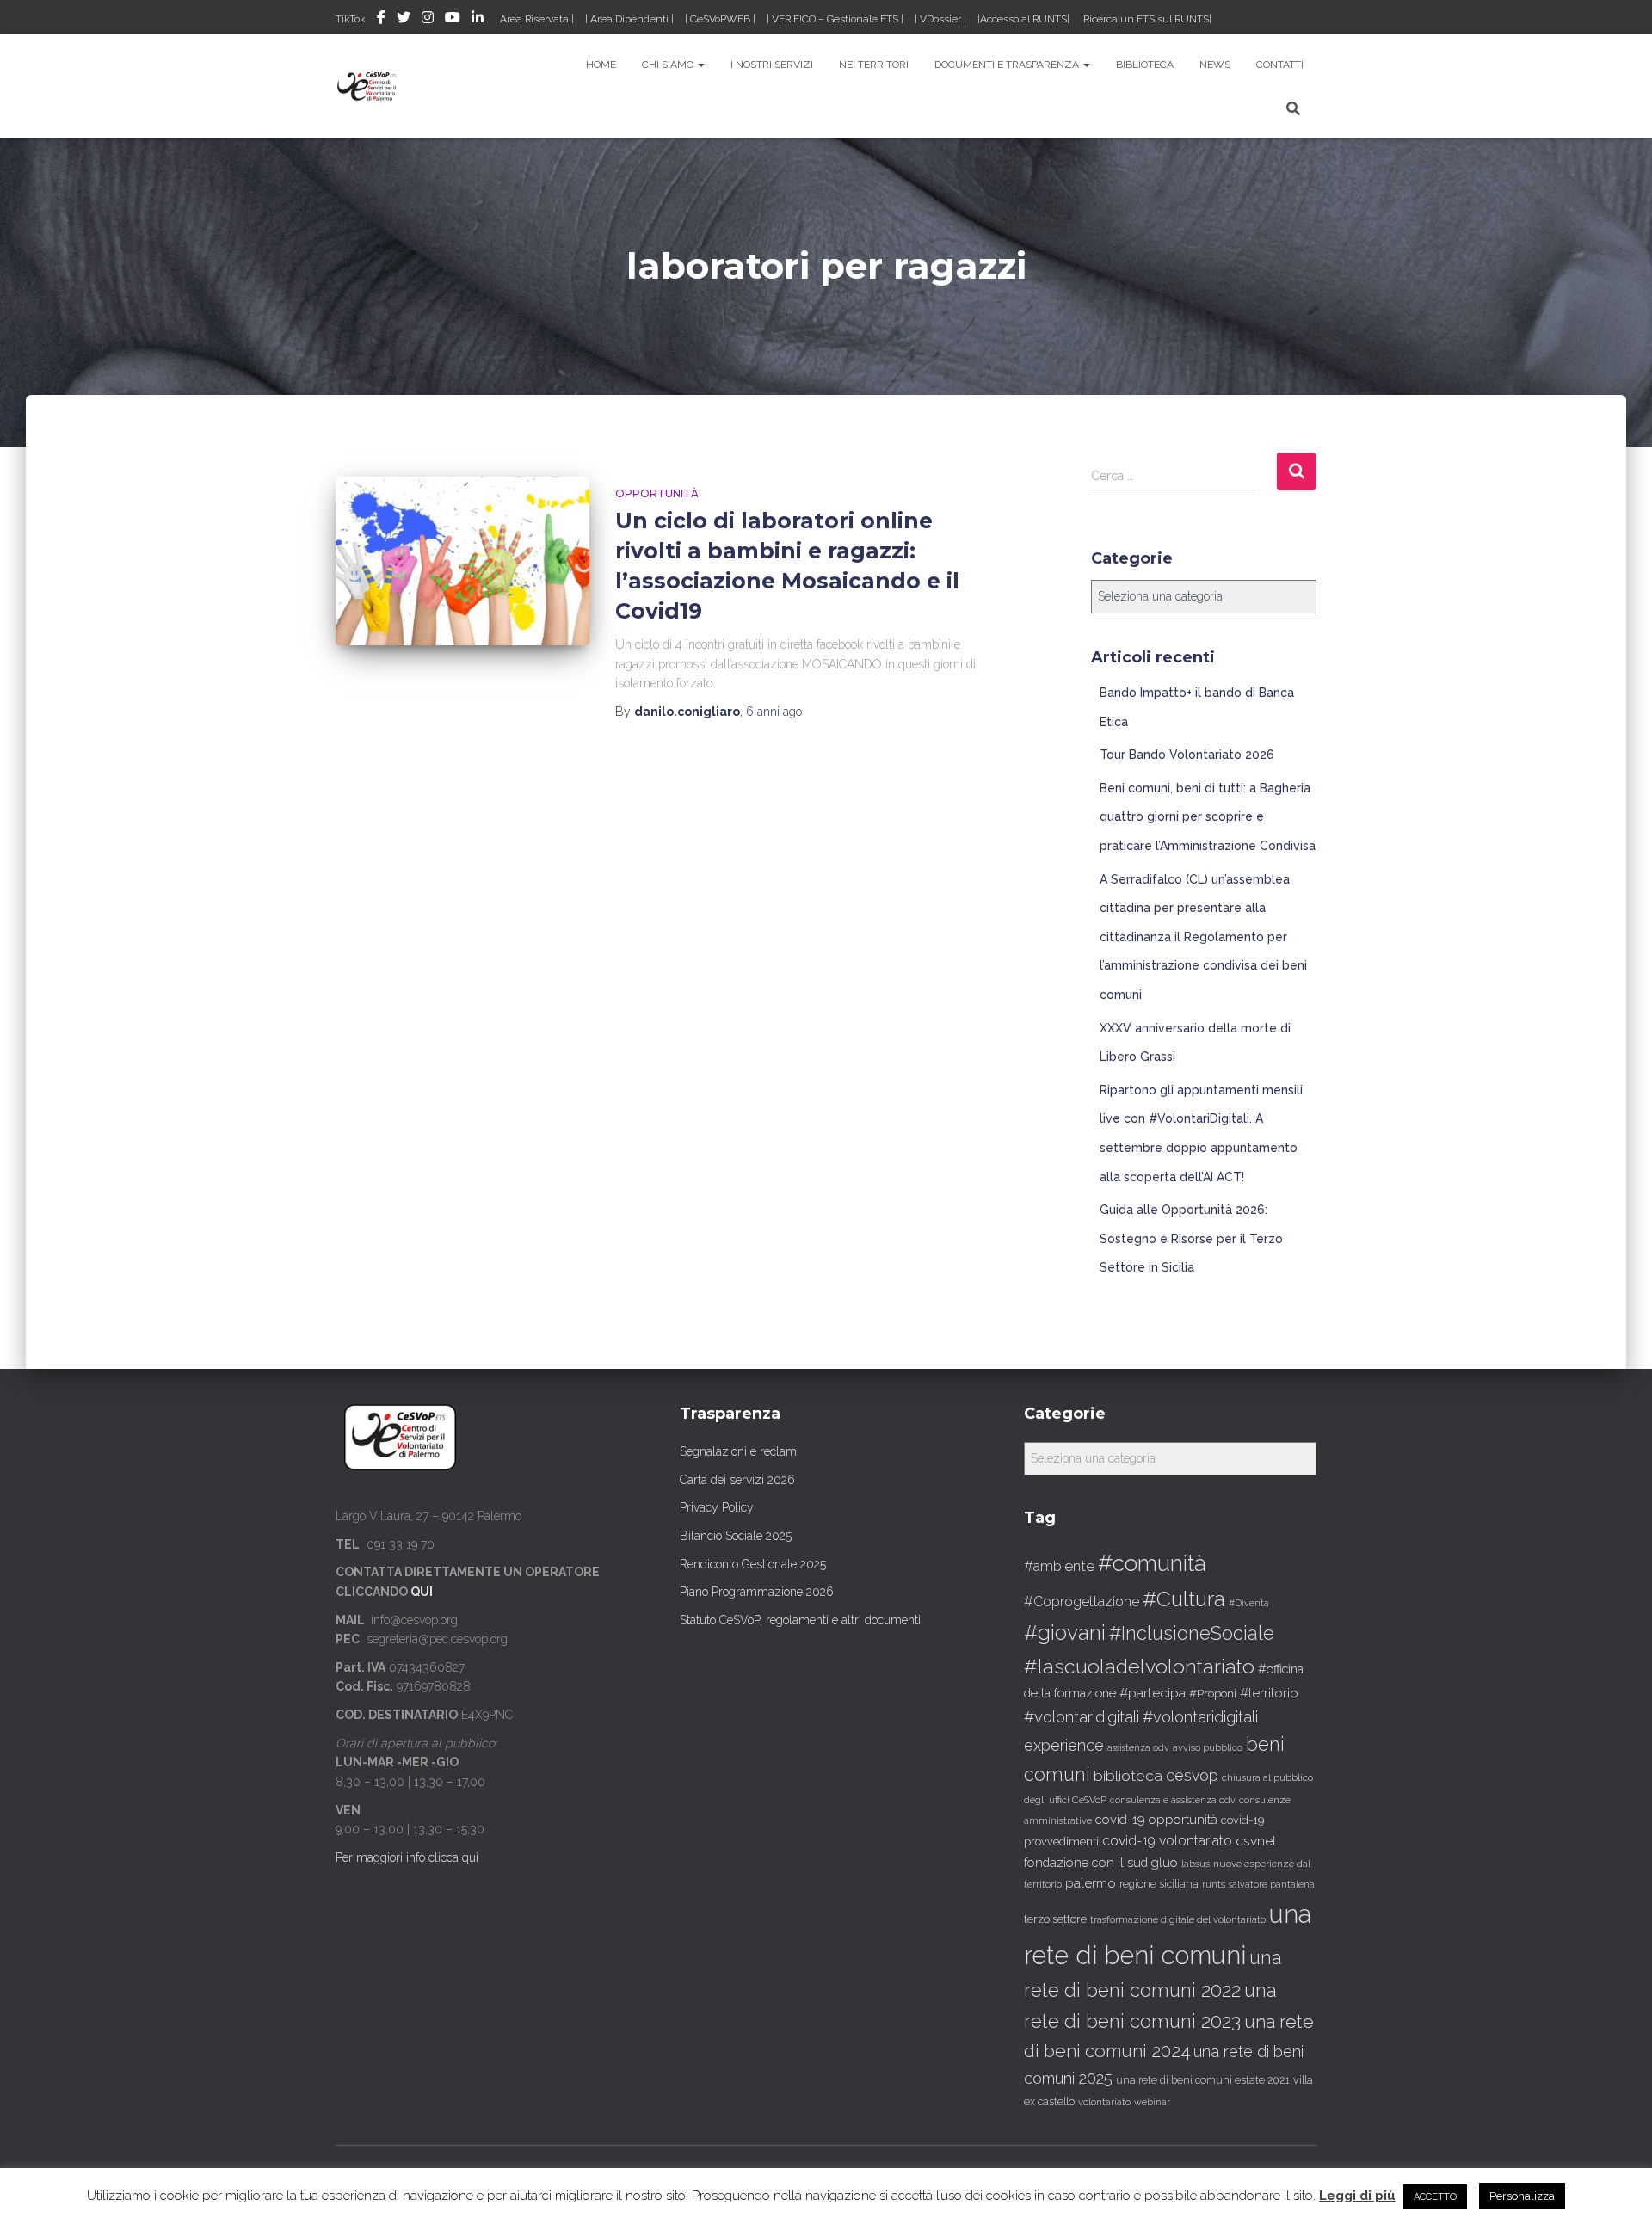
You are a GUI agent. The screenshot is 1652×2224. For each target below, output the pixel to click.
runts (1214, 1884)
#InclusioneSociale (1192, 1633)
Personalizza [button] (1522, 2196)
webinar (1152, 2102)
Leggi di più (1357, 2196)
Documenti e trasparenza (1008, 65)
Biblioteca (1145, 65)
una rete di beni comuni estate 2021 (1203, 2080)
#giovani (1065, 1633)
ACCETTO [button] (1435, 2197)
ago (774, 712)
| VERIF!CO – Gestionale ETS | (835, 19)
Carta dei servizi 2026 (737, 1480)
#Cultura (1184, 1599)
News (1215, 65)
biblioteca (1128, 1776)
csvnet (1256, 1841)
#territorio (1269, 1693)
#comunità (1152, 1563)
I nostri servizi (772, 65)
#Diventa (1249, 1603)
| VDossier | (940, 19)
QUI (422, 1592)
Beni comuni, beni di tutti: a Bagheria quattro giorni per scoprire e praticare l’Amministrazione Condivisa (1208, 817)
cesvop (1192, 1775)
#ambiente (1059, 1566)
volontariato (1104, 2102)
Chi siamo (669, 65)
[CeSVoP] (368, 86)
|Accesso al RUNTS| (1023, 19)
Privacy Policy (717, 1507)
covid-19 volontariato (1167, 1841)
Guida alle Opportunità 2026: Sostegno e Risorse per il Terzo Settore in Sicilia (1191, 1238)
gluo (1165, 1862)
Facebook (381, 20)
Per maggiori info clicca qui (407, 1857)
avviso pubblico (1208, 1748)
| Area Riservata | (534, 19)
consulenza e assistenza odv (1173, 1800)
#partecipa (1153, 1693)
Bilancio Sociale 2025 (736, 1536)
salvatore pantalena (1272, 1884)
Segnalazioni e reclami (740, 1451)
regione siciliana (1159, 1884)
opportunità (657, 493)
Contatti (1280, 65)
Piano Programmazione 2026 (757, 1592)
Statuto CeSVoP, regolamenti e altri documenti (800, 1620)
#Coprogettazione (1082, 1602)
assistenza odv (1138, 1747)
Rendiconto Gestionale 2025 (753, 1564)
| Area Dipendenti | (629, 19)
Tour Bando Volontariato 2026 (1187, 755)
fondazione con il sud (1086, 1862)
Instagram (428, 20)
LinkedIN (478, 20)
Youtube (453, 20)
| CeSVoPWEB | (720, 19)
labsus (1196, 1864)
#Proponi (1213, 1693)
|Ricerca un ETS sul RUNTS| (1146, 19)
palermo (1091, 1883)
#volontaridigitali (1082, 1717)
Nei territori (874, 65)
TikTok (351, 19)
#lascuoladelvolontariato (1139, 1666)
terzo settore (1055, 1919)
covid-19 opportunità (1156, 1819)
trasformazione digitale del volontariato (1178, 1919)
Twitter (404, 20)
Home (601, 65)
